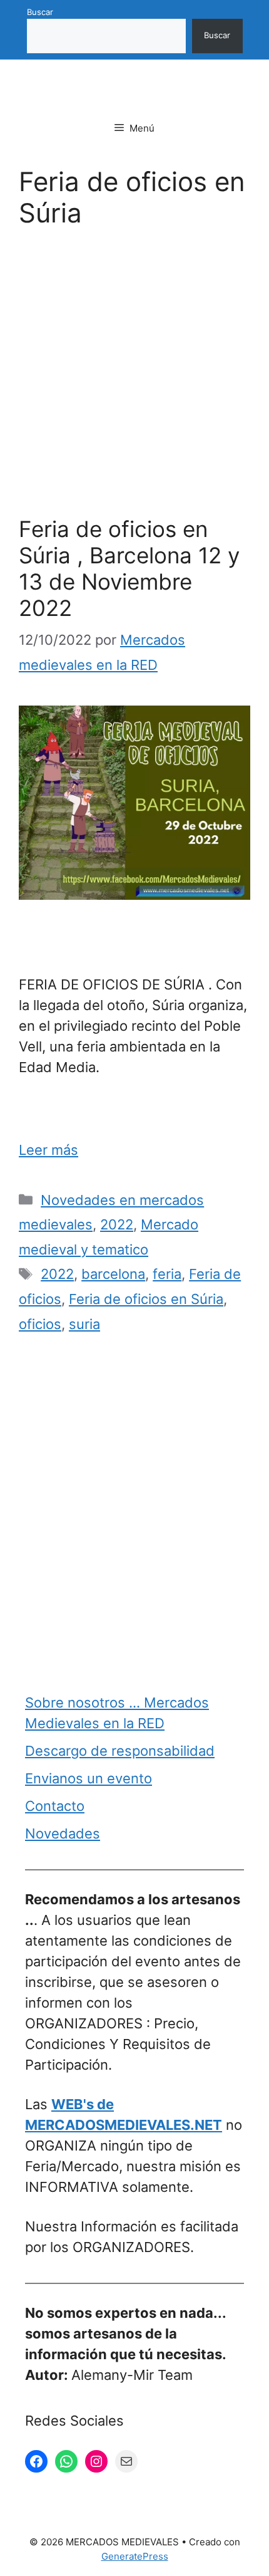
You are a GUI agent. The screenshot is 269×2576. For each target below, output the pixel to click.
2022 (117, 1224)
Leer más (48, 1150)
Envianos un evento (89, 1778)
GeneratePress (135, 2556)
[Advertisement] (134, 376)
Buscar (40, 12)
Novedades (63, 1833)
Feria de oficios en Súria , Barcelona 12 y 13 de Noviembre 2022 (129, 568)
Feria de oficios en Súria (146, 1299)
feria (167, 1274)
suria (84, 1324)
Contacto (55, 1806)
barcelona (113, 1274)
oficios (40, 1324)
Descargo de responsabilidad (120, 1751)
